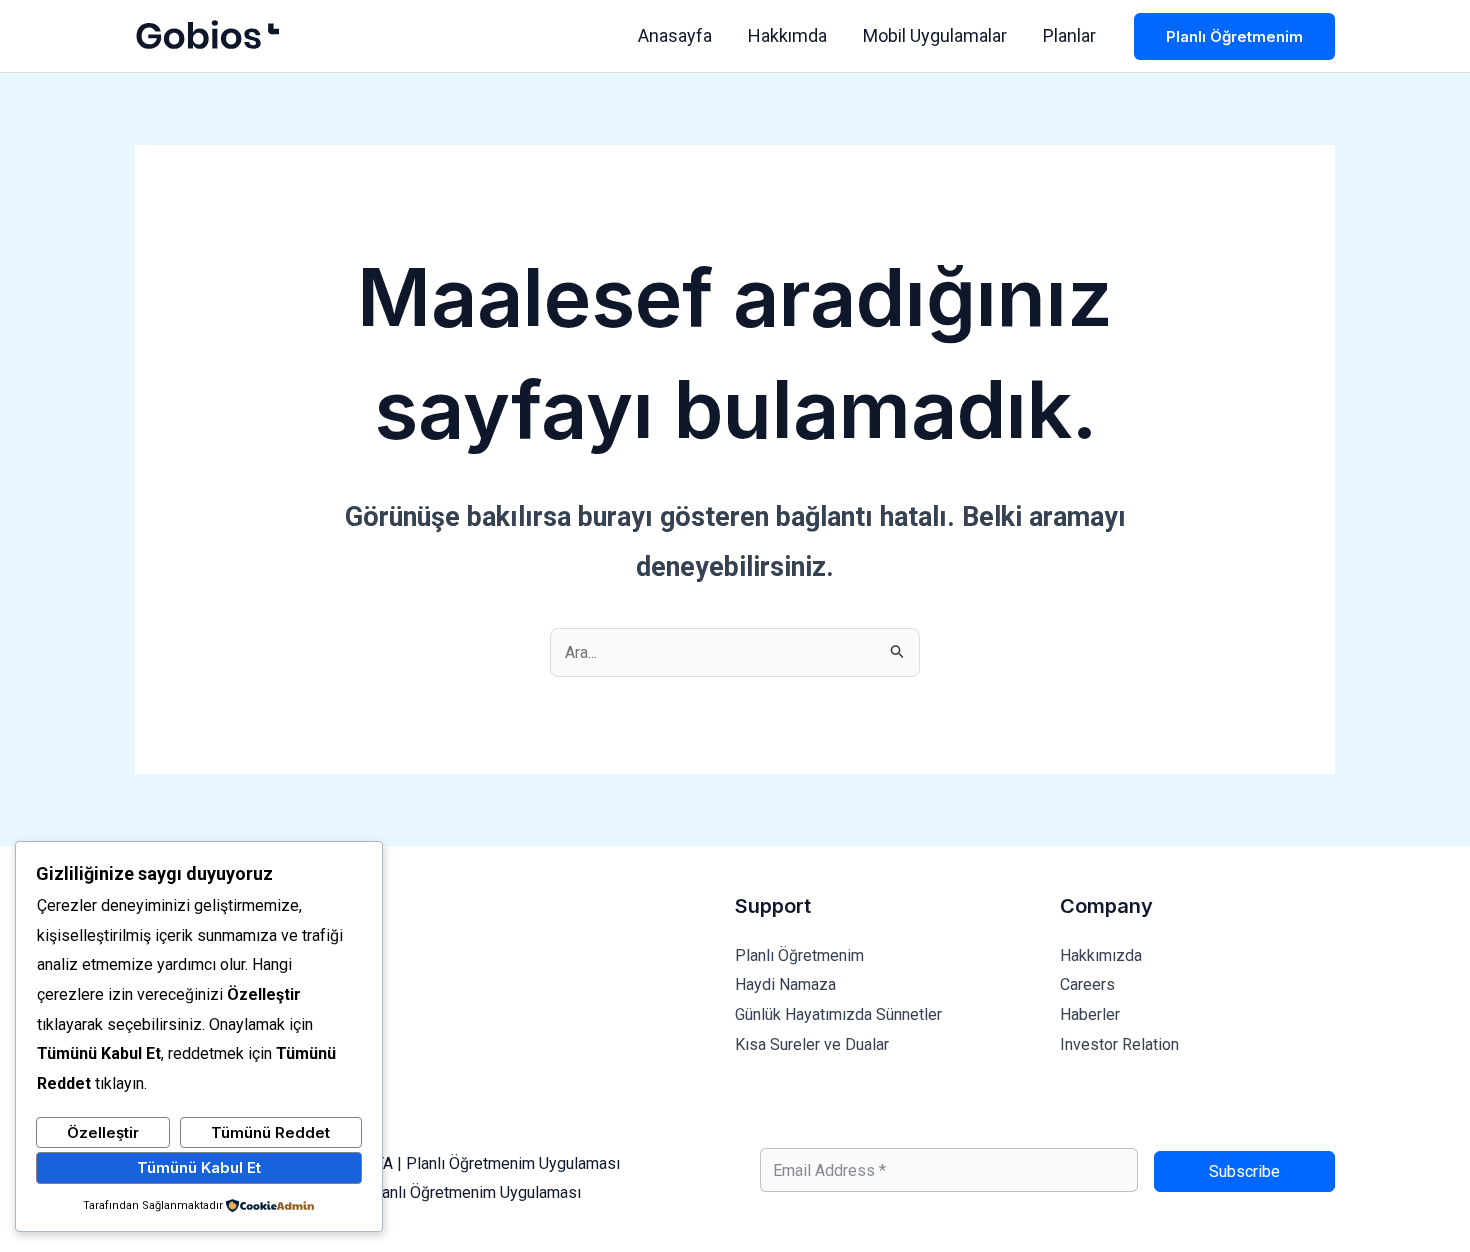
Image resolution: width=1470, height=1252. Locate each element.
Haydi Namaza (785, 984)
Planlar (1069, 35)
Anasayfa (675, 35)
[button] (1234, 36)
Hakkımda (787, 35)
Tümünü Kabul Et (199, 1167)
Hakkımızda (1101, 955)
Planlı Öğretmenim (799, 955)
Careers (1087, 984)
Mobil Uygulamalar (935, 35)
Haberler (1090, 1014)
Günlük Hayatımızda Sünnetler (838, 1014)
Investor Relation (1119, 1044)
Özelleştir (103, 1132)
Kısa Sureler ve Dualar (812, 1044)
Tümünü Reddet (270, 1132)
